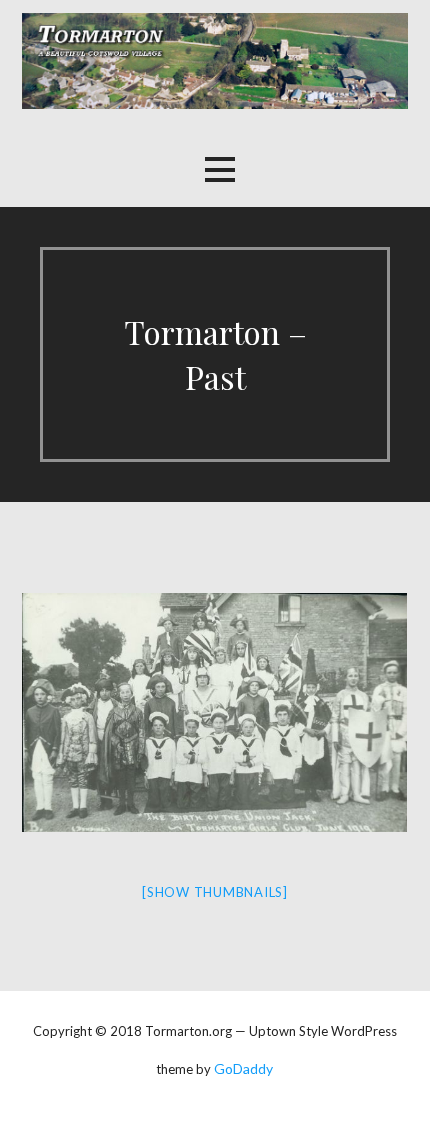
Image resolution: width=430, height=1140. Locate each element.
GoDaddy (243, 1068)
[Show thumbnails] (215, 892)
